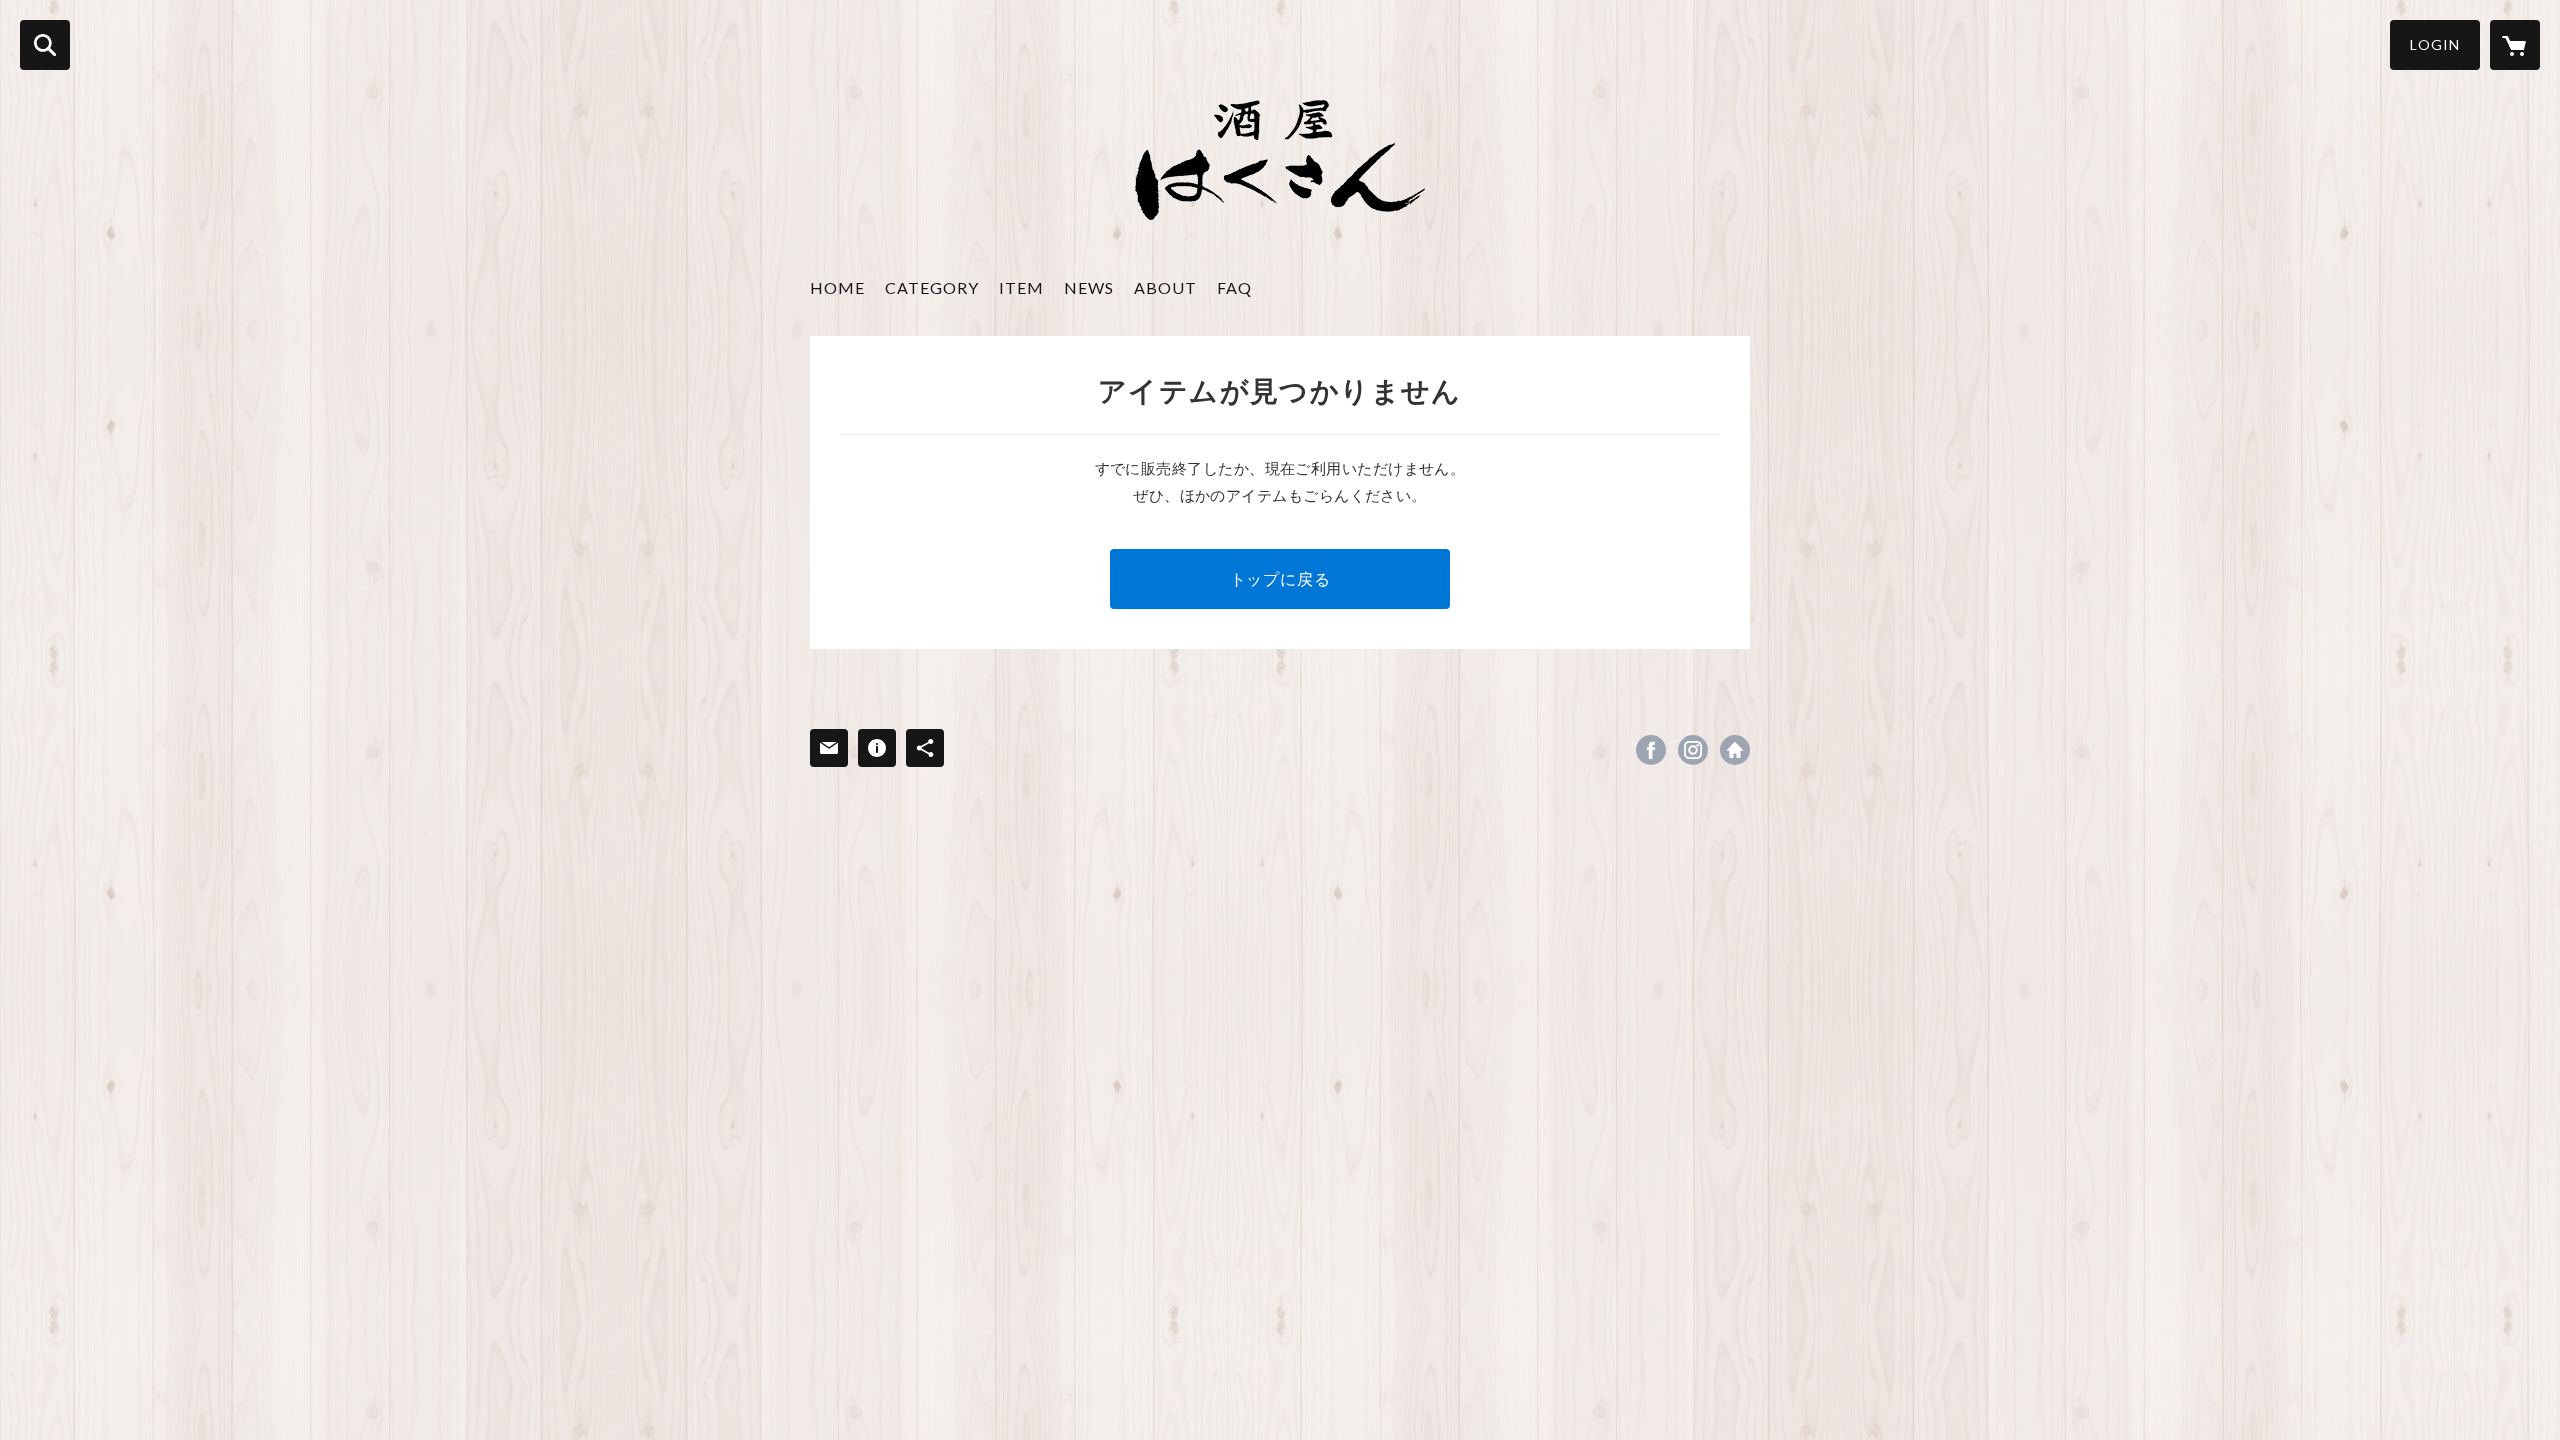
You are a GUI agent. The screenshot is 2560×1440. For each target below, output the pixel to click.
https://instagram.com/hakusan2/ (1693, 750)
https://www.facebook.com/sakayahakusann (1651, 750)
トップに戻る (1280, 578)
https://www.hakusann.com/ (1735, 750)
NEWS (1089, 287)
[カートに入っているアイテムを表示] (2515, 45)
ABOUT (1165, 287)
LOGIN (2435, 44)
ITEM (1021, 287)
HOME (837, 287)
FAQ (1234, 287)
